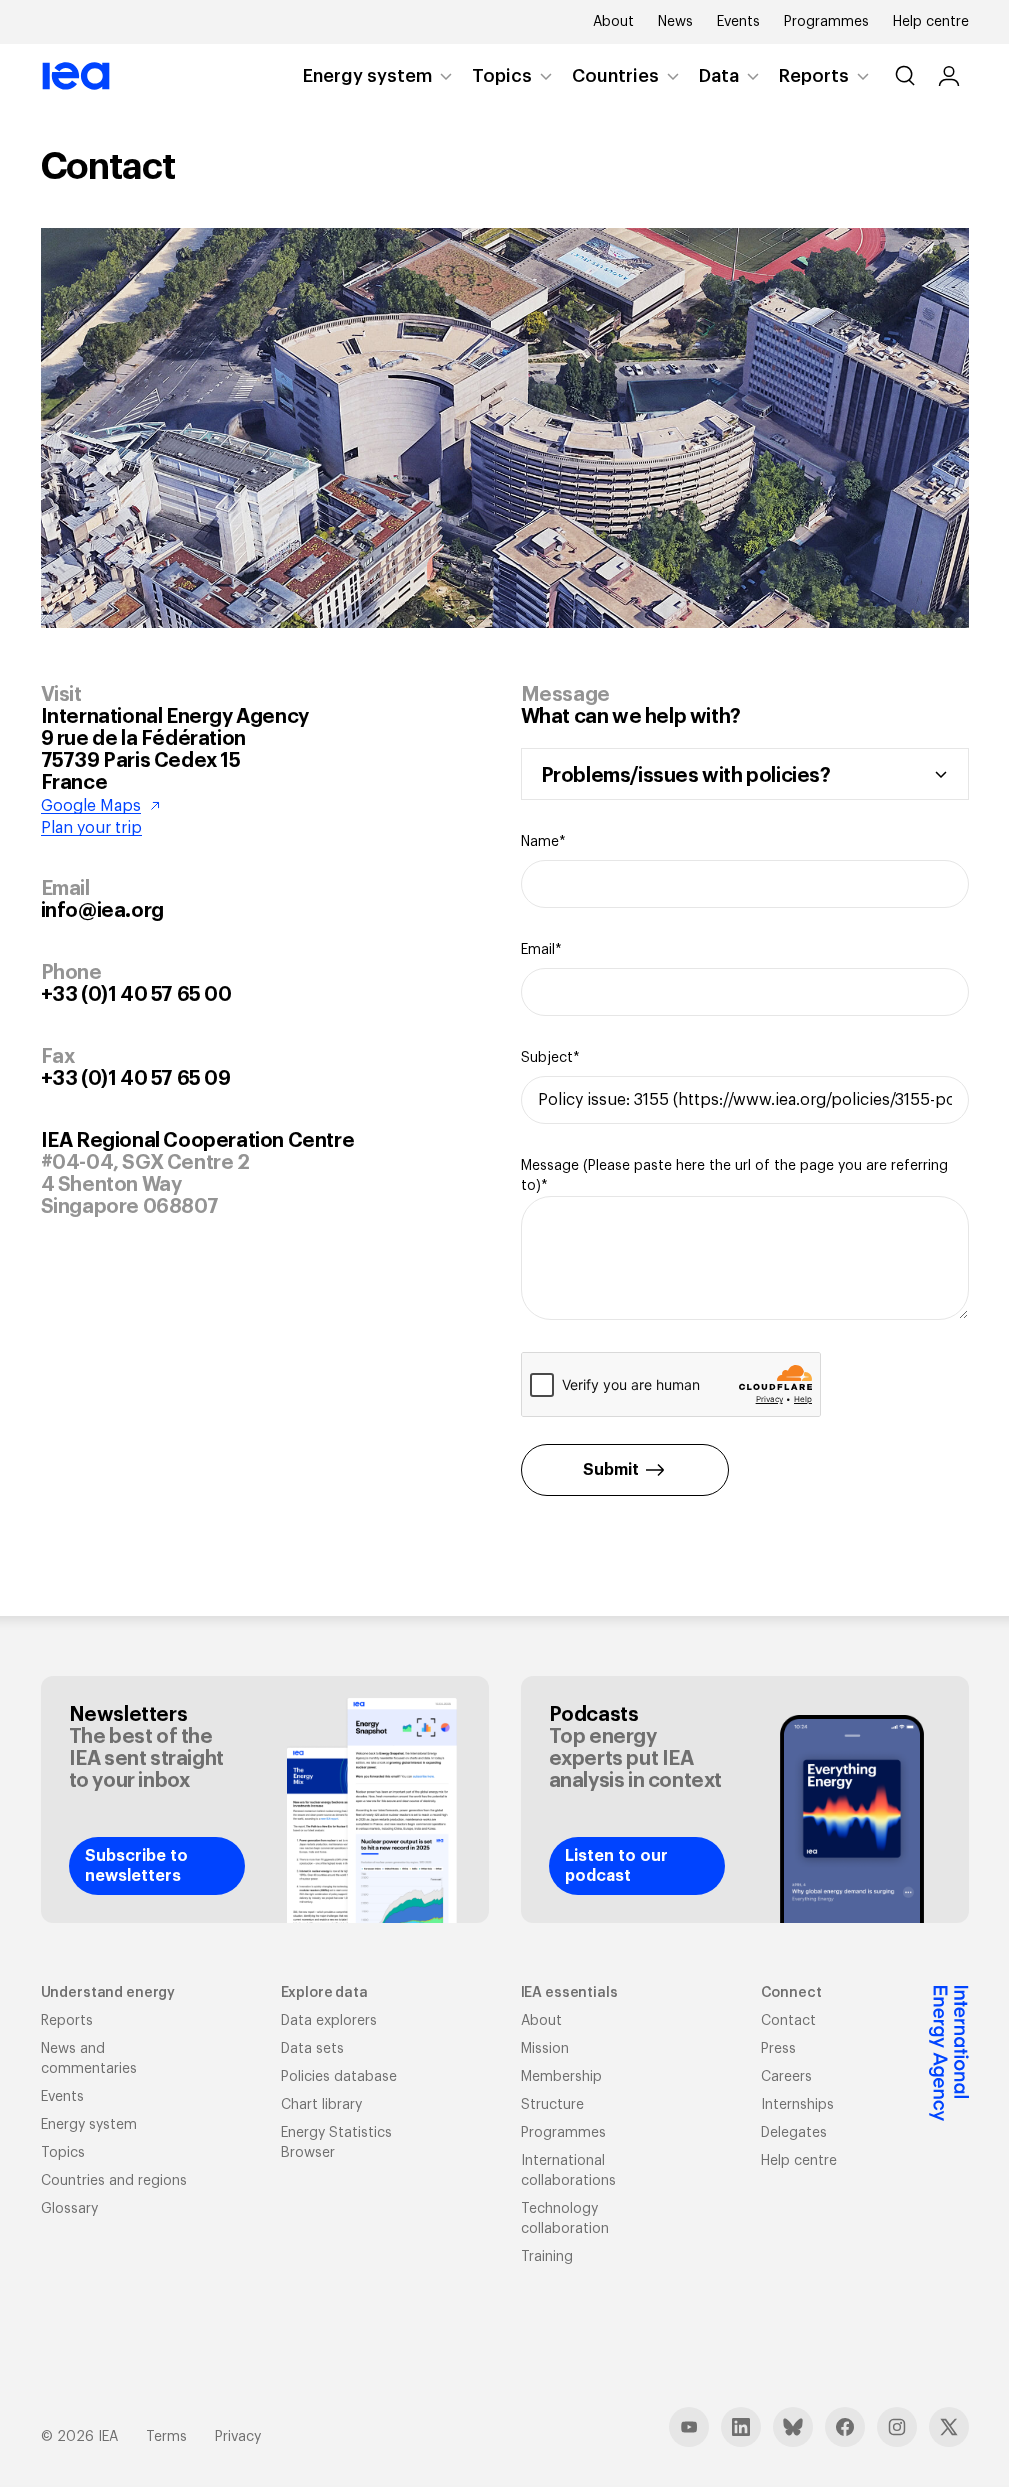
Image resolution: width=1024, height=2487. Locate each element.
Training (547, 2257)
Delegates (794, 2133)
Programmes (826, 22)
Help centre (931, 22)
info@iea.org (102, 911)
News (675, 22)
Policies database (339, 2077)
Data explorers (329, 2021)
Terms (166, 2437)
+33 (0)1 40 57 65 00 (136, 995)
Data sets (312, 2049)
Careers (786, 2077)
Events (738, 22)
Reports (814, 76)
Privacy (238, 2437)
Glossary (69, 2209)
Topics (502, 76)
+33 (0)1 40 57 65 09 (136, 1079)
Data (719, 76)
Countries (615, 76)
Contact (788, 2021)
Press (778, 2049)
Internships (797, 2105)
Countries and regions (114, 2181)
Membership (561, 2077)
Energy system (367, 76)
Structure (552, 2105)
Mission (545, 2049)
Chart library (321, 2105)
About (613, 22)
